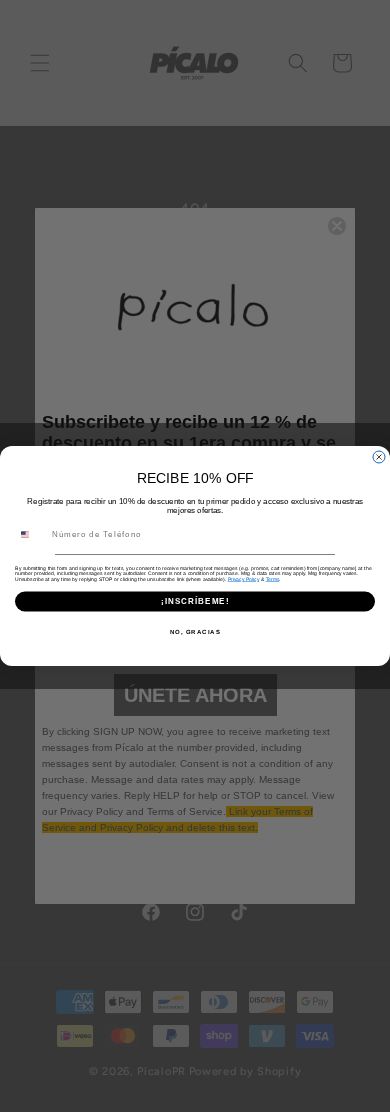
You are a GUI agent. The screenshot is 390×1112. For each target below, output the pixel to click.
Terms (273, 579)
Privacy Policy (244, 579)
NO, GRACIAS (195, 631)
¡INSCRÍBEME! (195, 601)
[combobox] (31, 534)
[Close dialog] (379, 457)
